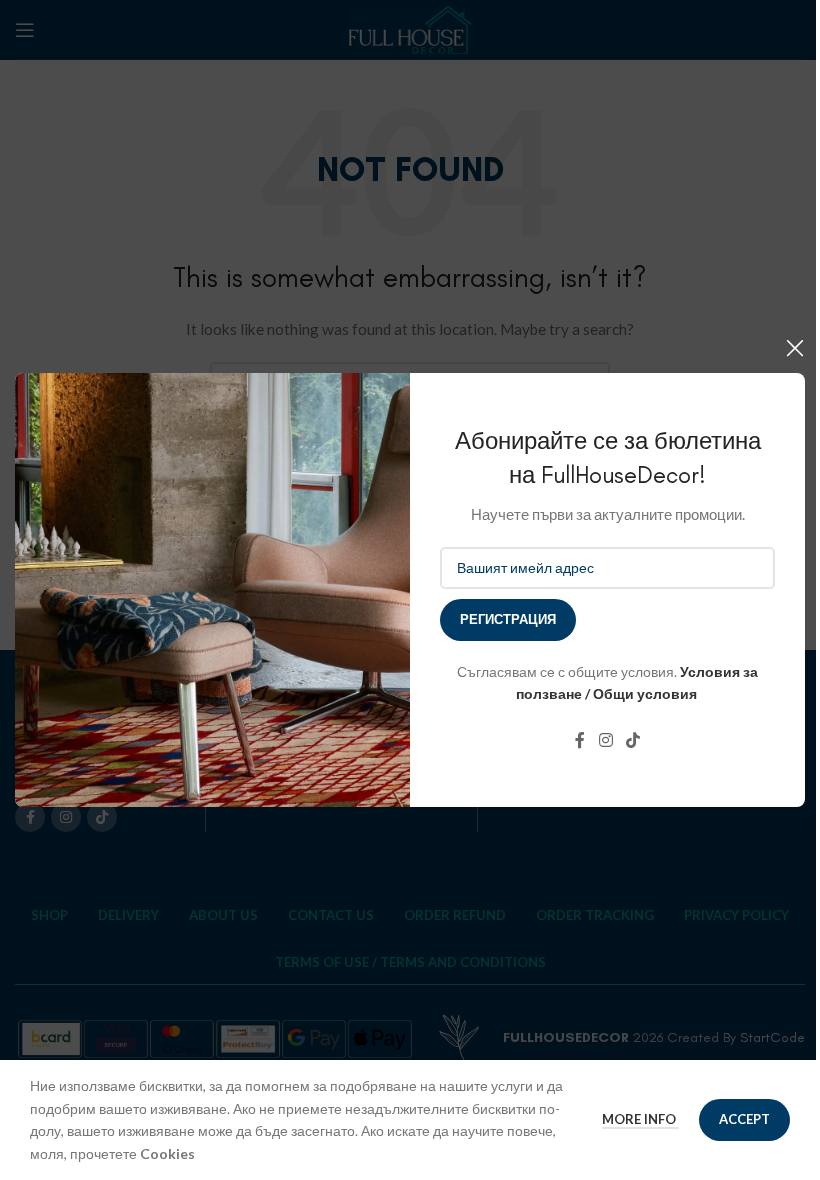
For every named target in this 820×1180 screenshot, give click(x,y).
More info (640, 1119)
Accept (744, 1119)
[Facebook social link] (580, 741)
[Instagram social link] (605, 741)
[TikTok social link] (633, 741)
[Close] (795, 348)
